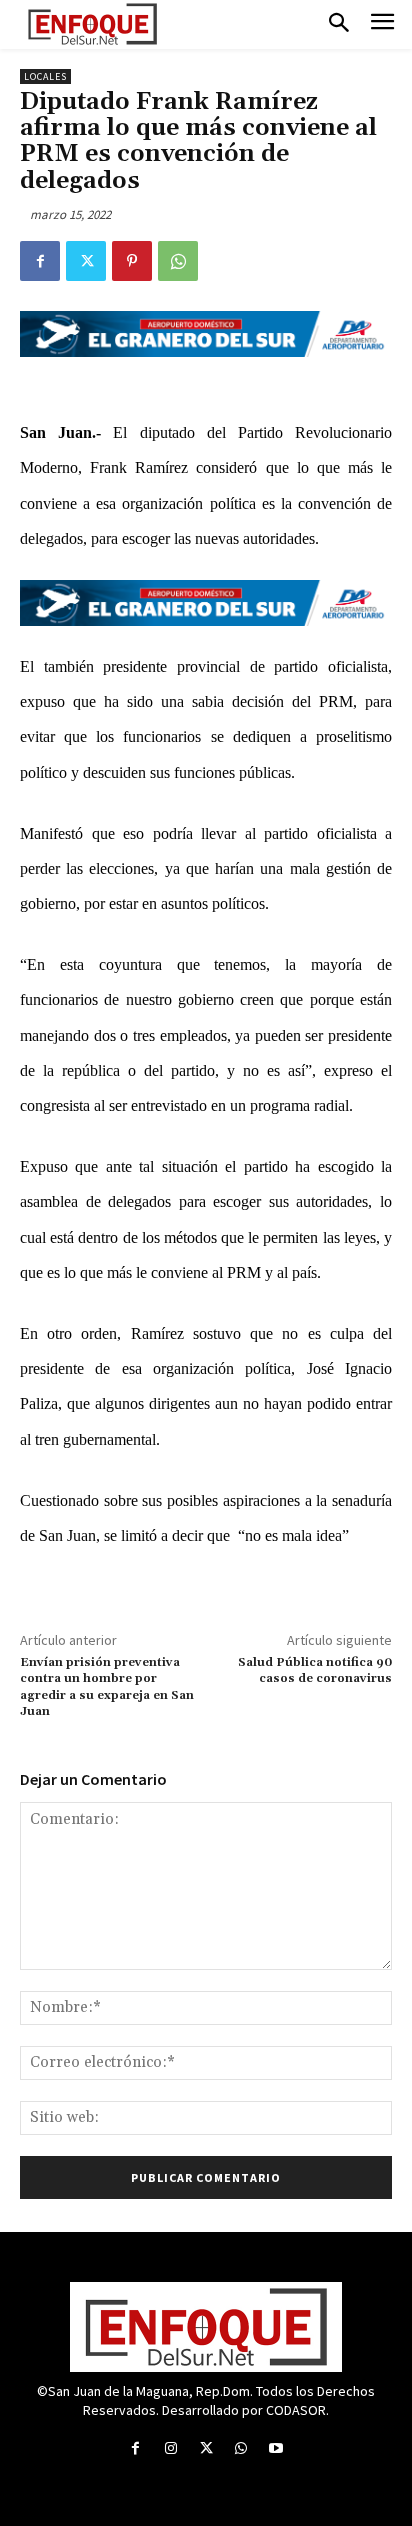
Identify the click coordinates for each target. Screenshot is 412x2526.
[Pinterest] (132, 261)
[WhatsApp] (178, 261)
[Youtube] (276, 2448)
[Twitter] (86, 261)
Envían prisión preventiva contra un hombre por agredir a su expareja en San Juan (107, 1687)
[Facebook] (40, 261)
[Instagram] (170, 2448)
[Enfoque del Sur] (92, 24)
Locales (45, 76)
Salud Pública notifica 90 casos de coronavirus (315, 1670)
